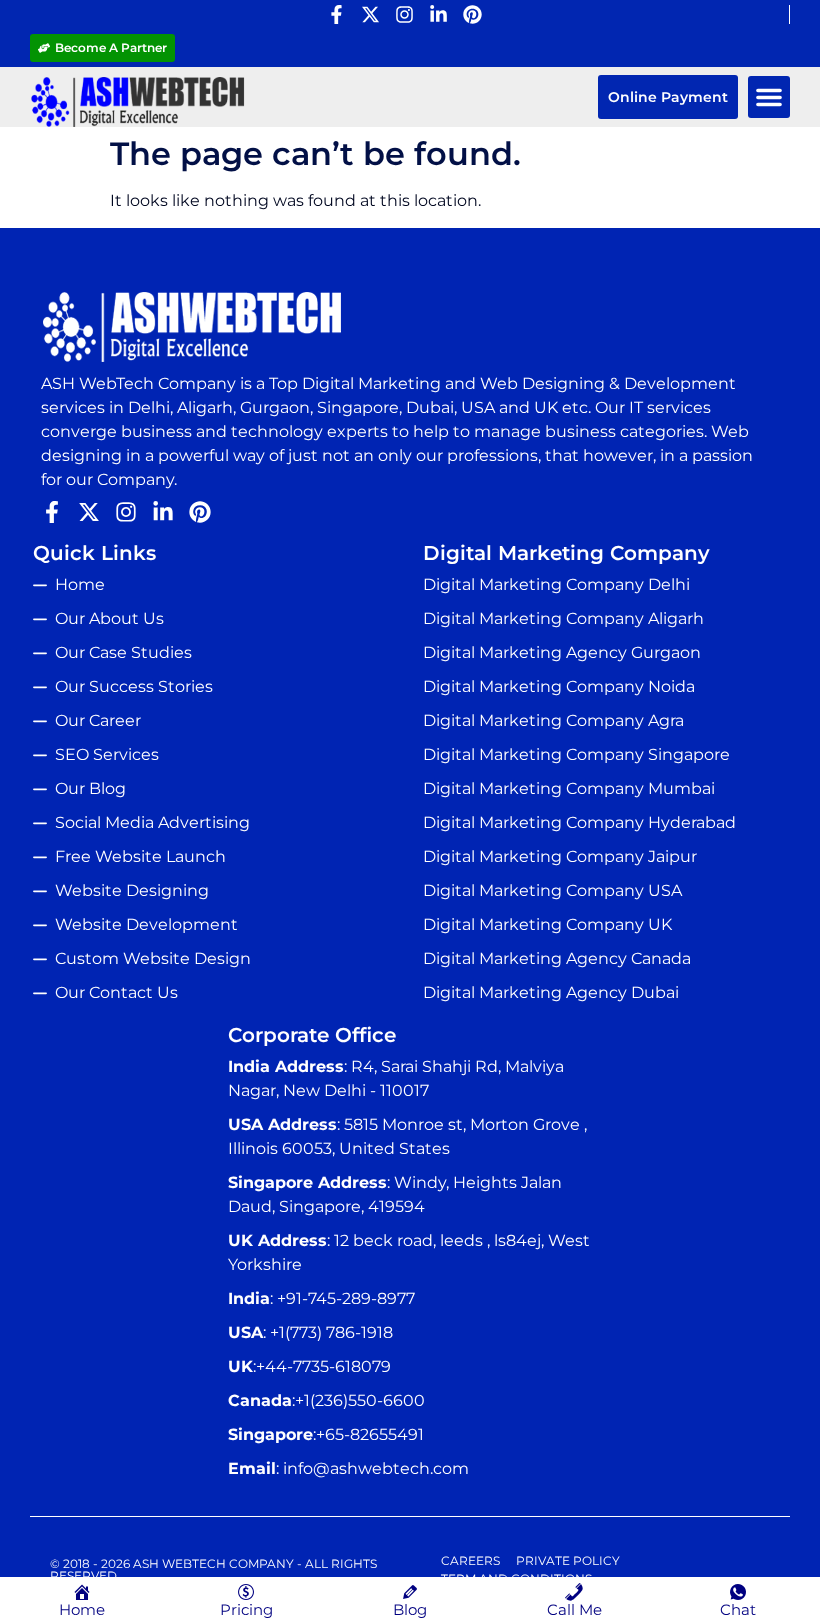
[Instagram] (404, 14)
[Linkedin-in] (438, 14)
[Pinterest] (472, 14)
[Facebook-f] (336, 14)
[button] (769, 97)
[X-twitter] (370, 14)
